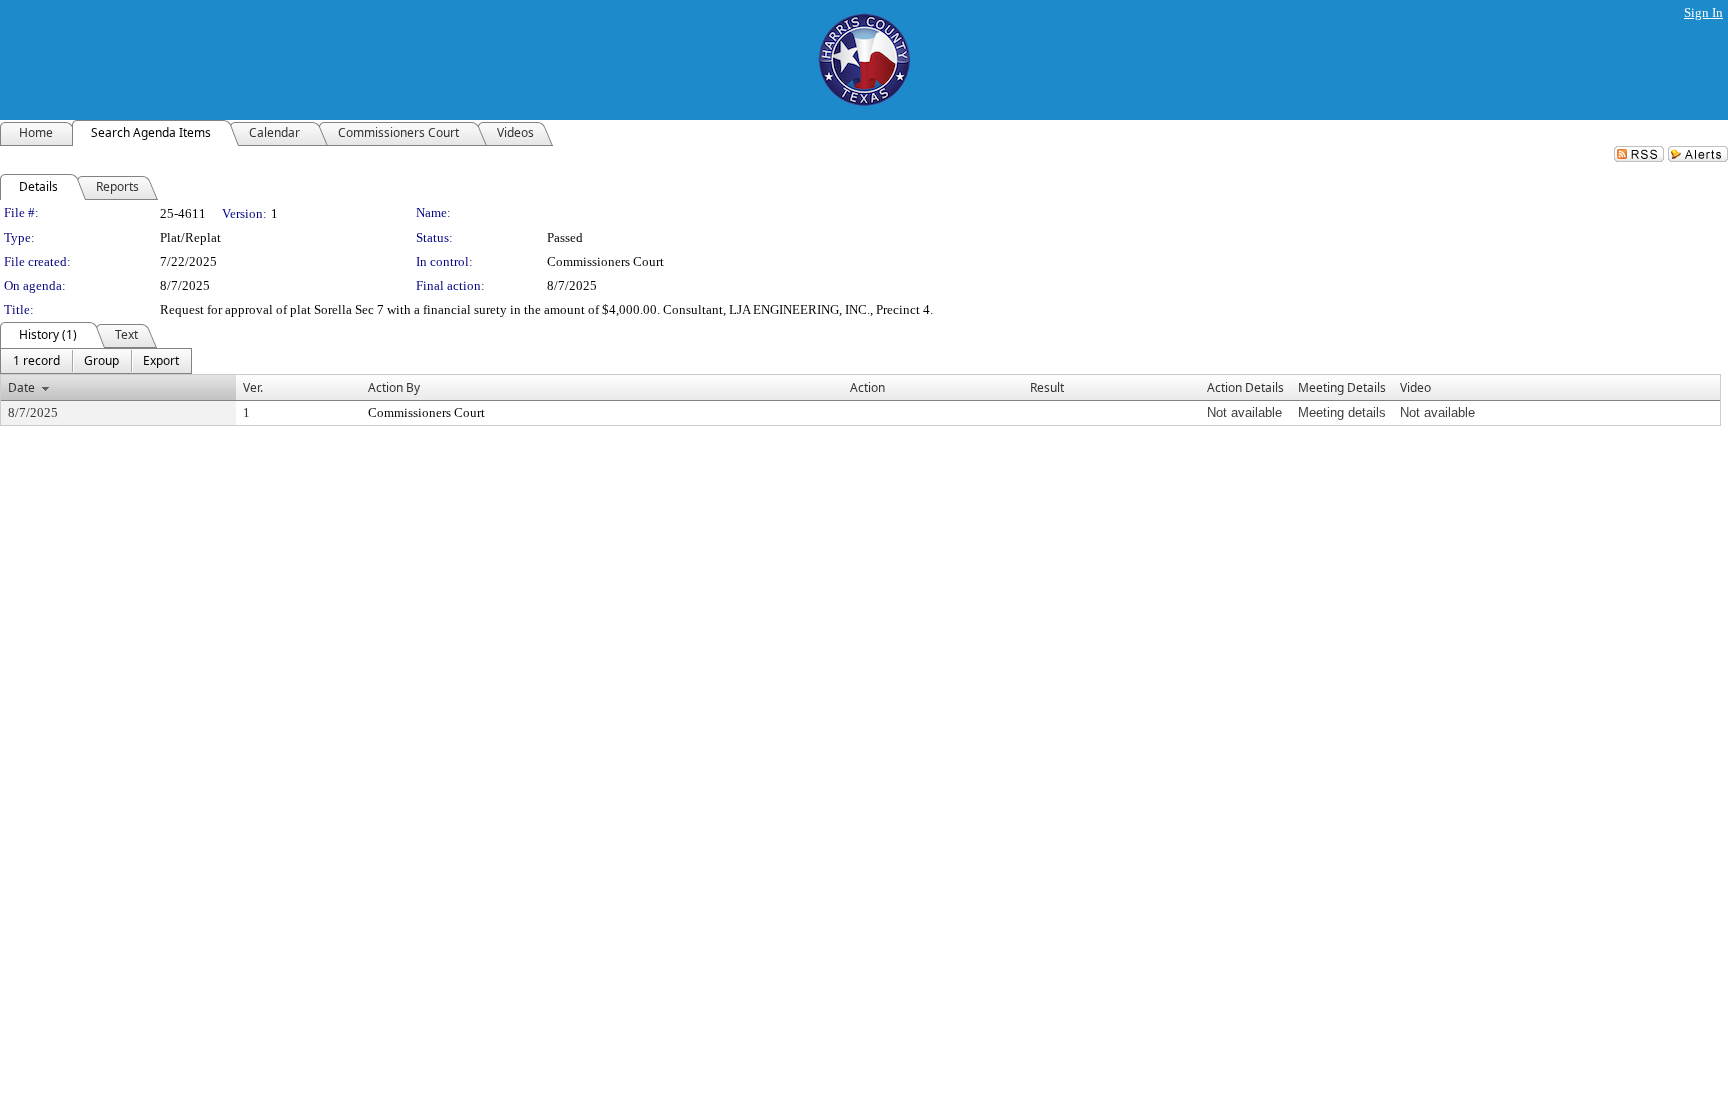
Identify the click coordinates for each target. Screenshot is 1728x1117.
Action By (394, 387)
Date (21, 387)
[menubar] (96, 361)
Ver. (253, 387)
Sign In (1703, 12)
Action (867, 387)
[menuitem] (36, 361)
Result (1047, 387)
